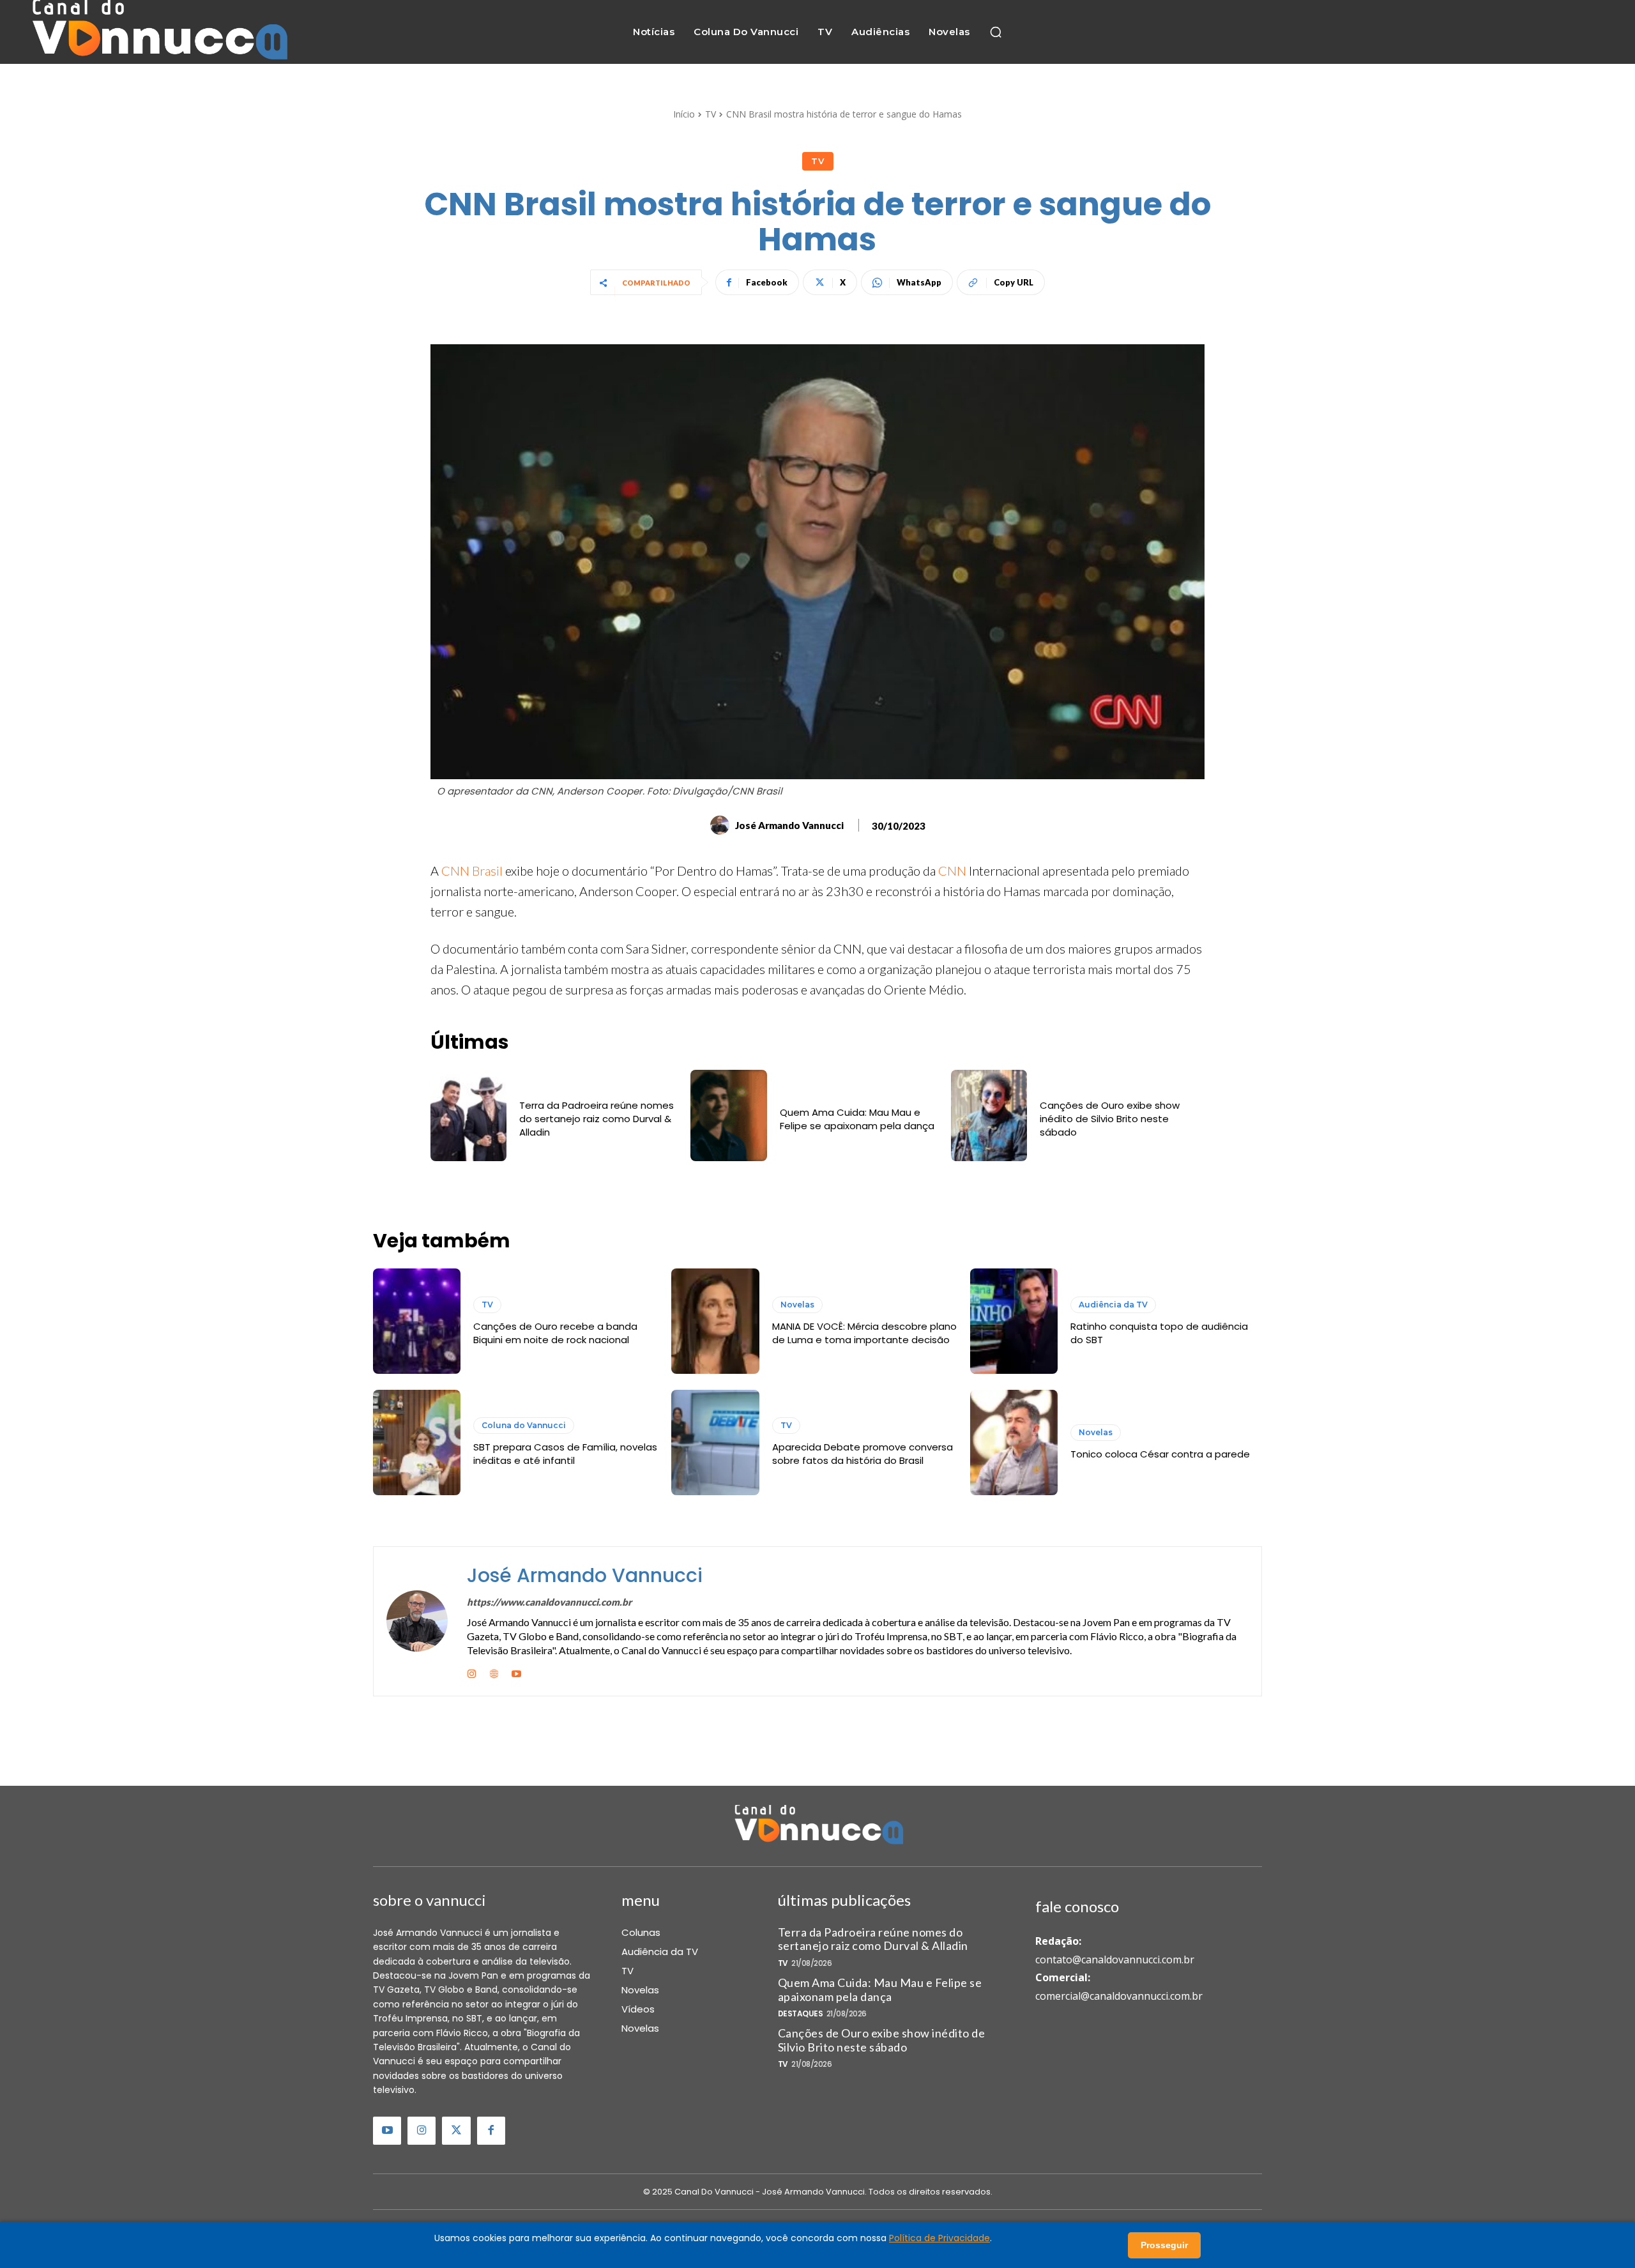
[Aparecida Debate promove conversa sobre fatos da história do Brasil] (715, 1442)
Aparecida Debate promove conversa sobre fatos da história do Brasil (863, 1454)
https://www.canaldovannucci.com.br (549, 1602)
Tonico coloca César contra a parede (1160, 1454)
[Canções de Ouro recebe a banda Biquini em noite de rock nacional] (417, 1321)
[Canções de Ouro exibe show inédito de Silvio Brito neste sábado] (989, 1115)
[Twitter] (456, 2131)
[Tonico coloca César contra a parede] (1014, 1442)
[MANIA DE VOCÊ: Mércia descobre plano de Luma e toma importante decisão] (715, 1321)
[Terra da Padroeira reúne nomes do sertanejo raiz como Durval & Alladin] (468, 1115)
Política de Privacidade (939, 2238)
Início (684, 114)
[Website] (494, 1672)
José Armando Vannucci (789, 825)
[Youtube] (516, 1672)
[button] (996, 32)
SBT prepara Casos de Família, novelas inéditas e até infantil (565, 1454)
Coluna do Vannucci (524, 1425)
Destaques (801, 2014)
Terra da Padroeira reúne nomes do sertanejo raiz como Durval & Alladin (597, 1119)
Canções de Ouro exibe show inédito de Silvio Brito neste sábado (1110, 1119)
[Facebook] (491, 2131)
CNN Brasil (472, 871)
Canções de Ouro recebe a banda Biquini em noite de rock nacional (555, 1333)
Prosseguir (1164, 2245)
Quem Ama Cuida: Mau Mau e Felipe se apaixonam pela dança (857, 1119)
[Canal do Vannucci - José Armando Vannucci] (158, 32)
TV (711, 114)
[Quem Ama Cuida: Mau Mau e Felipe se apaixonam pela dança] (728, 1115)
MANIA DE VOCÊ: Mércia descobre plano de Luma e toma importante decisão (864, 1333)
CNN (954, 871)
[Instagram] (472, 1672)
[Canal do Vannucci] (817, 1826)
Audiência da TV (1113, 1305)
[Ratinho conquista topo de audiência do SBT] (1014, 1321)
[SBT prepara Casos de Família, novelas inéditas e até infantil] (417, 1442)
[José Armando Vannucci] (722, 825)
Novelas (797, 1305)
